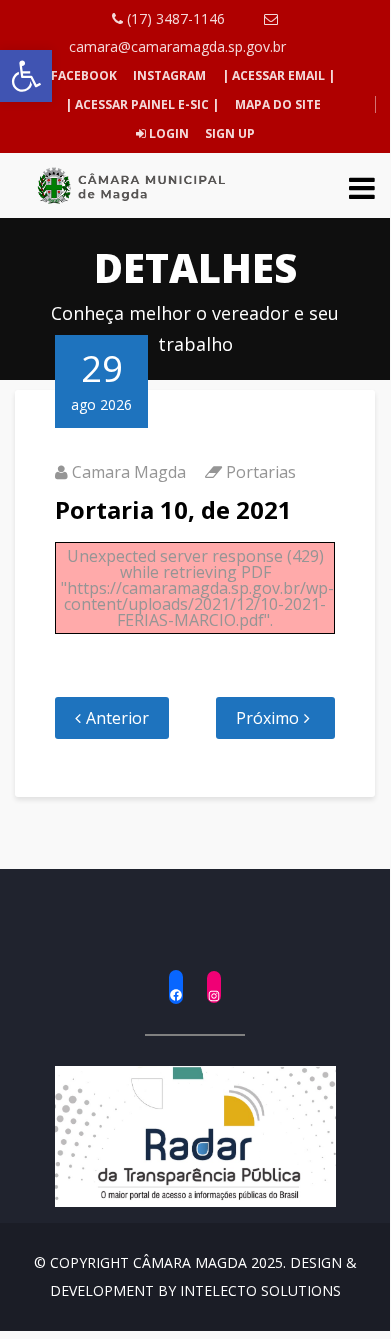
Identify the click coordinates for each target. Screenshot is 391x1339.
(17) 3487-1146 (174, 18)
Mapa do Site (278, 104)
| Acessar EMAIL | (278, 75)
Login (167, 133)
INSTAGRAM (169, 75)
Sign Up (228, 133)
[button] (26, 76)
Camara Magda (129, 472)
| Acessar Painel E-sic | (142, 104)
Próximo (267, 718)
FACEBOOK (84, 75)
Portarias (261, 472)
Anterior (117, 718)
